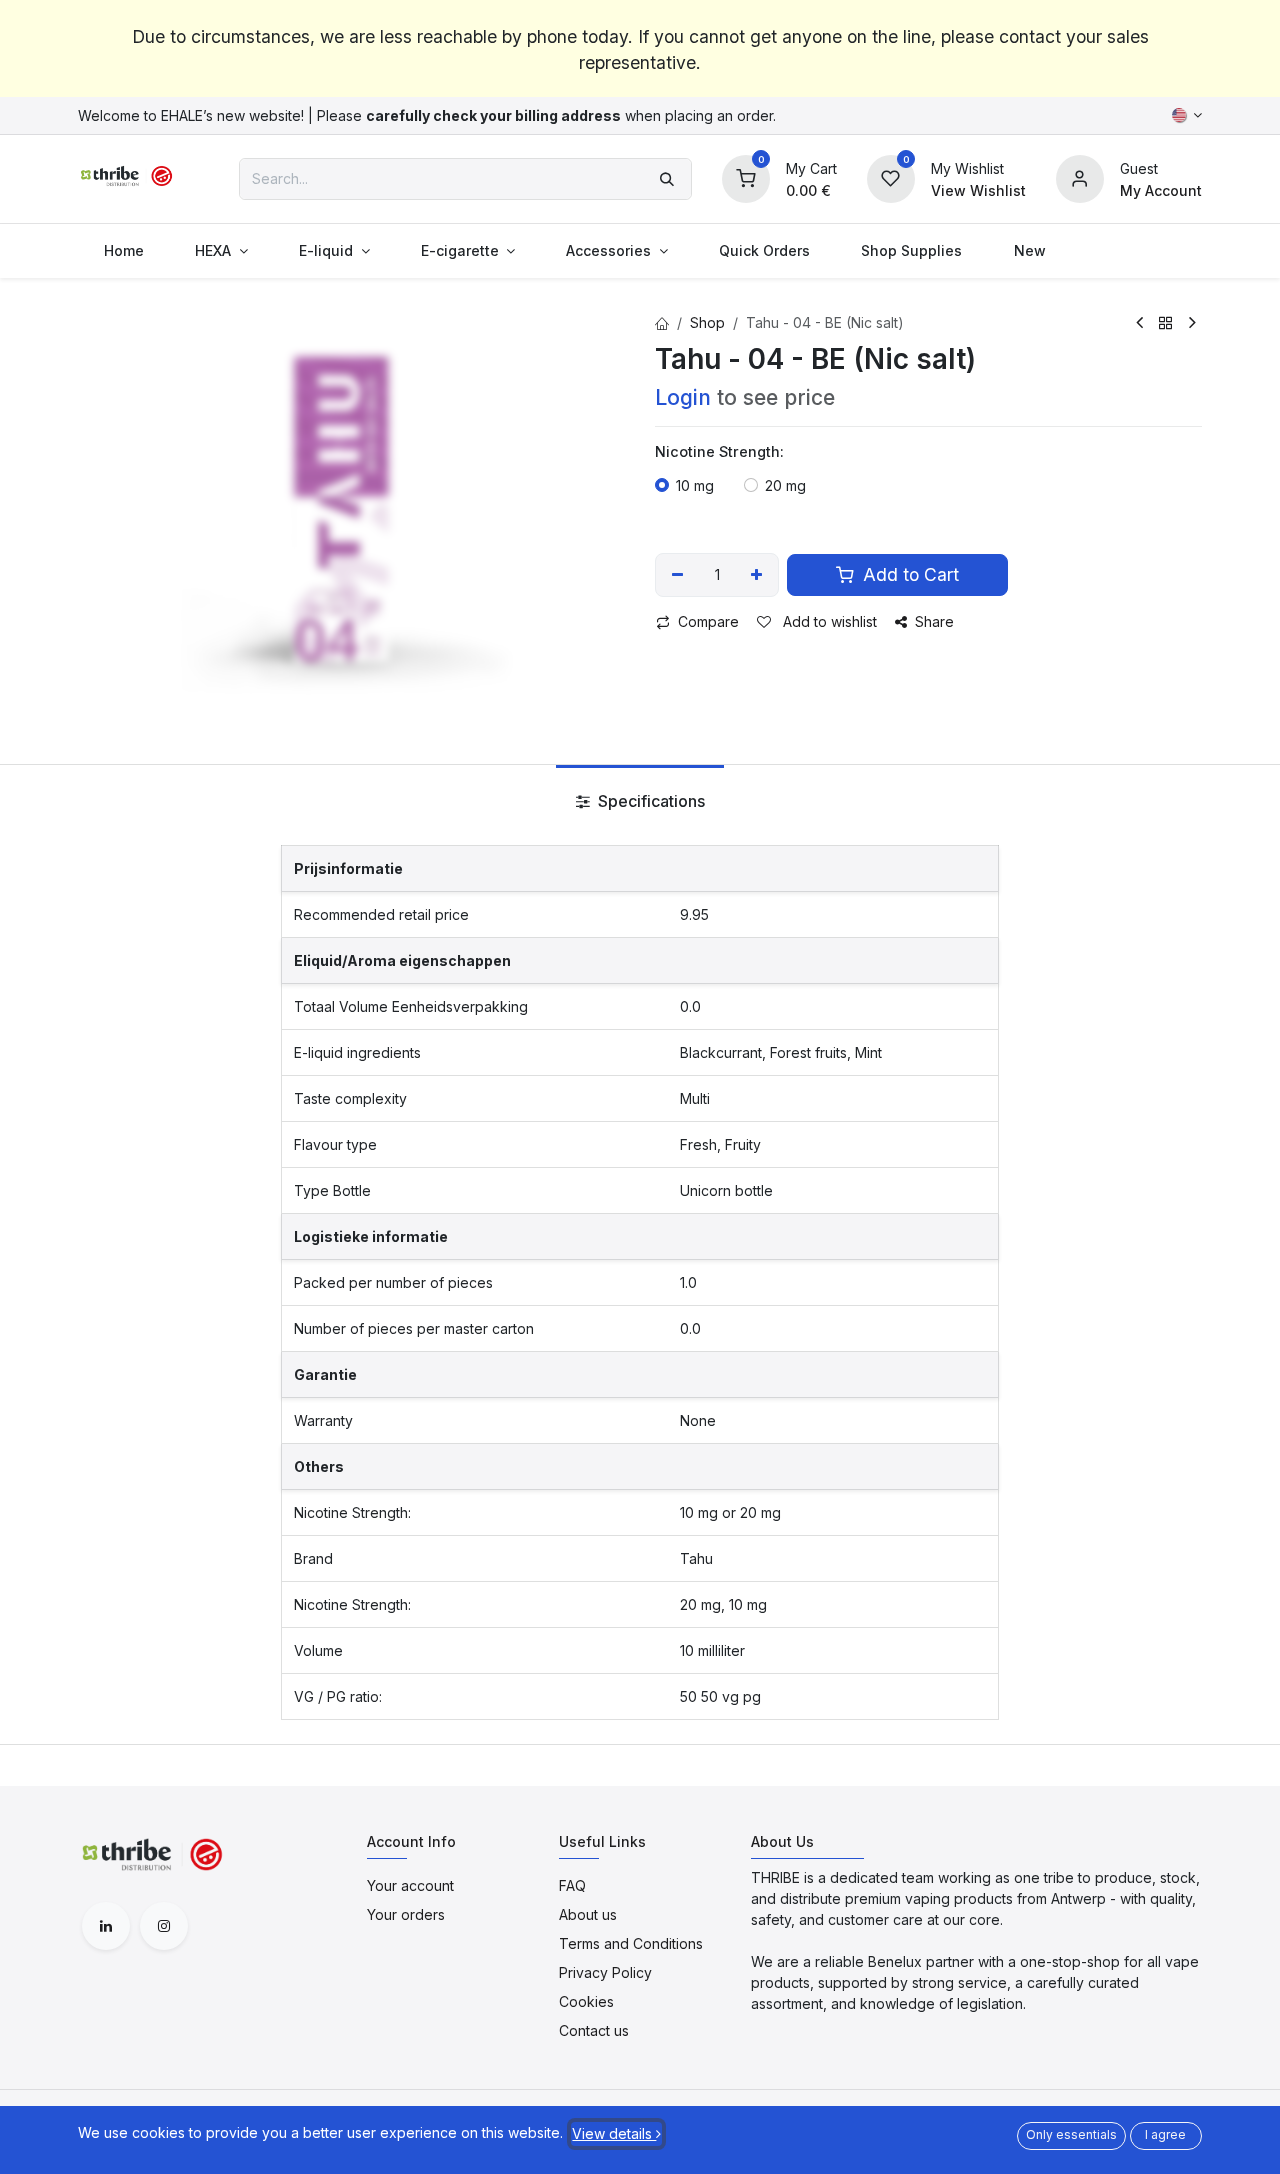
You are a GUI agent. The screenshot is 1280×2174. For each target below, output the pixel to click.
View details (614, 2133)
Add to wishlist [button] (828, 621)
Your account (410, 1885)
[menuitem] (123, 250)
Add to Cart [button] (908, 574)
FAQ (572, 1885)
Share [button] (934, 621)
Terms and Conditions (631, 1943)
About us (588, 1914)
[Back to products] (1166, 323)
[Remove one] (677, 575)
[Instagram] (164, 1926)
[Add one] (757, 575)
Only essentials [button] (1071, 2134)
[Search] (667, 179)
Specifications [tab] (649, 801)
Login (683, 397)
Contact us (594, 2030)
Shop (707, 322)
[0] (746, 176)
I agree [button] (1165, 2134)
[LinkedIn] (106, 1926)
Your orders (406, 1914)
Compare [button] (708, 621)
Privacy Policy (605, 1972)
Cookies (586, 2001)
